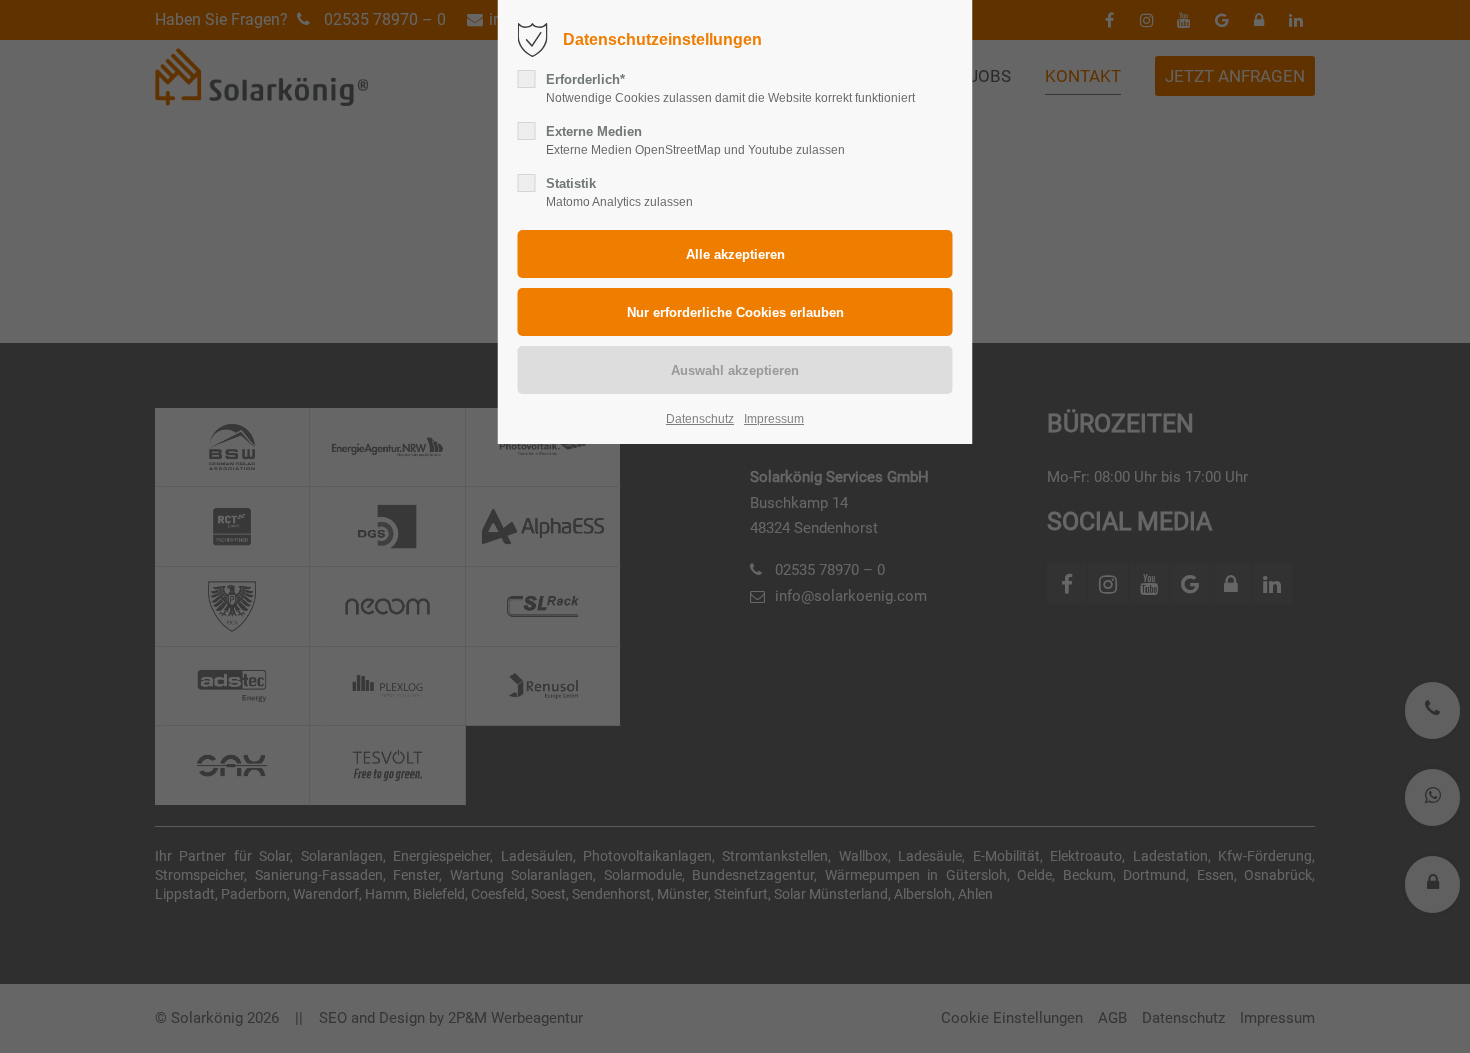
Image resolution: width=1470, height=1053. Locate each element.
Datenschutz (700, 419)
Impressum (774, 419)
